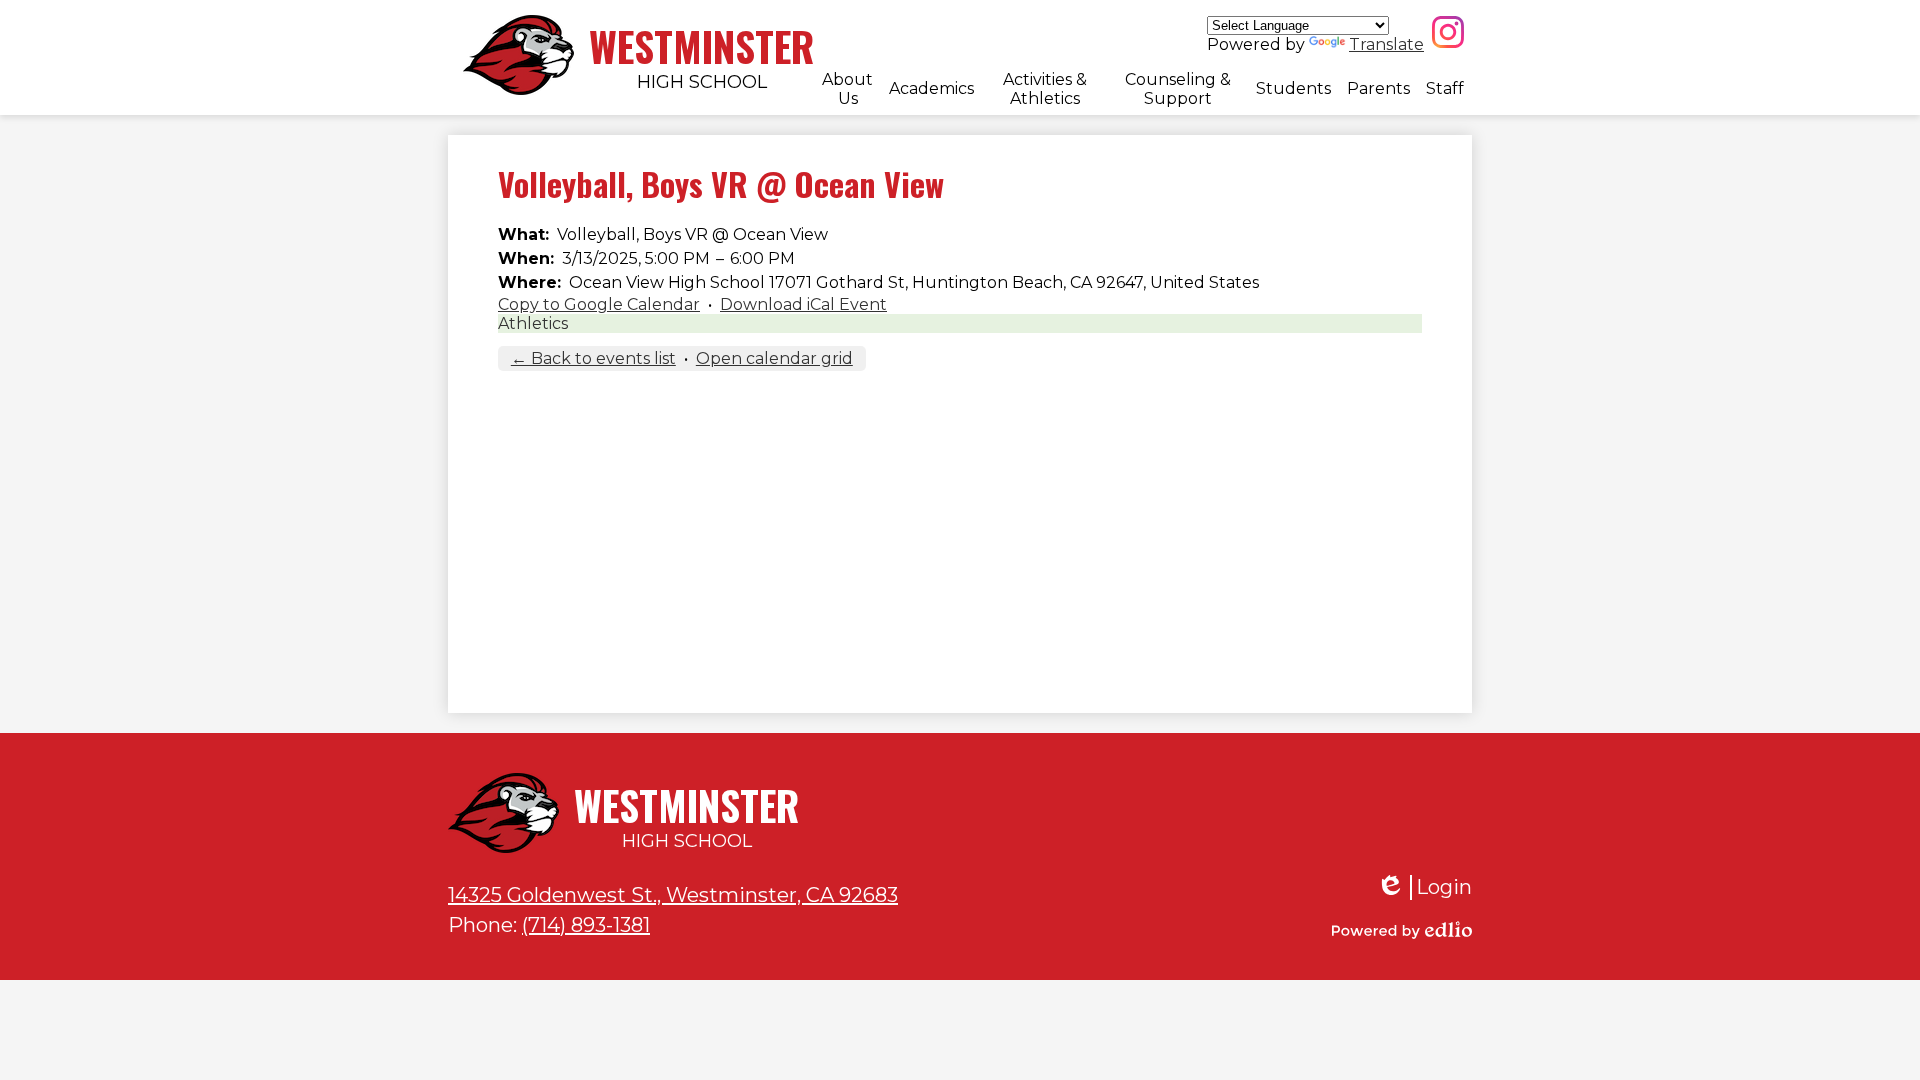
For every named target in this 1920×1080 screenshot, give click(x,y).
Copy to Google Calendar (599, 304)
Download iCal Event (803, 304)
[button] (847, 89)
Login (1424, 887)
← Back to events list (593, 358)
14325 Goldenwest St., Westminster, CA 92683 (673, 895)
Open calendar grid (774, 358)
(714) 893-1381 (586, 925)
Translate (1386, 44)
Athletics (533, 323)
